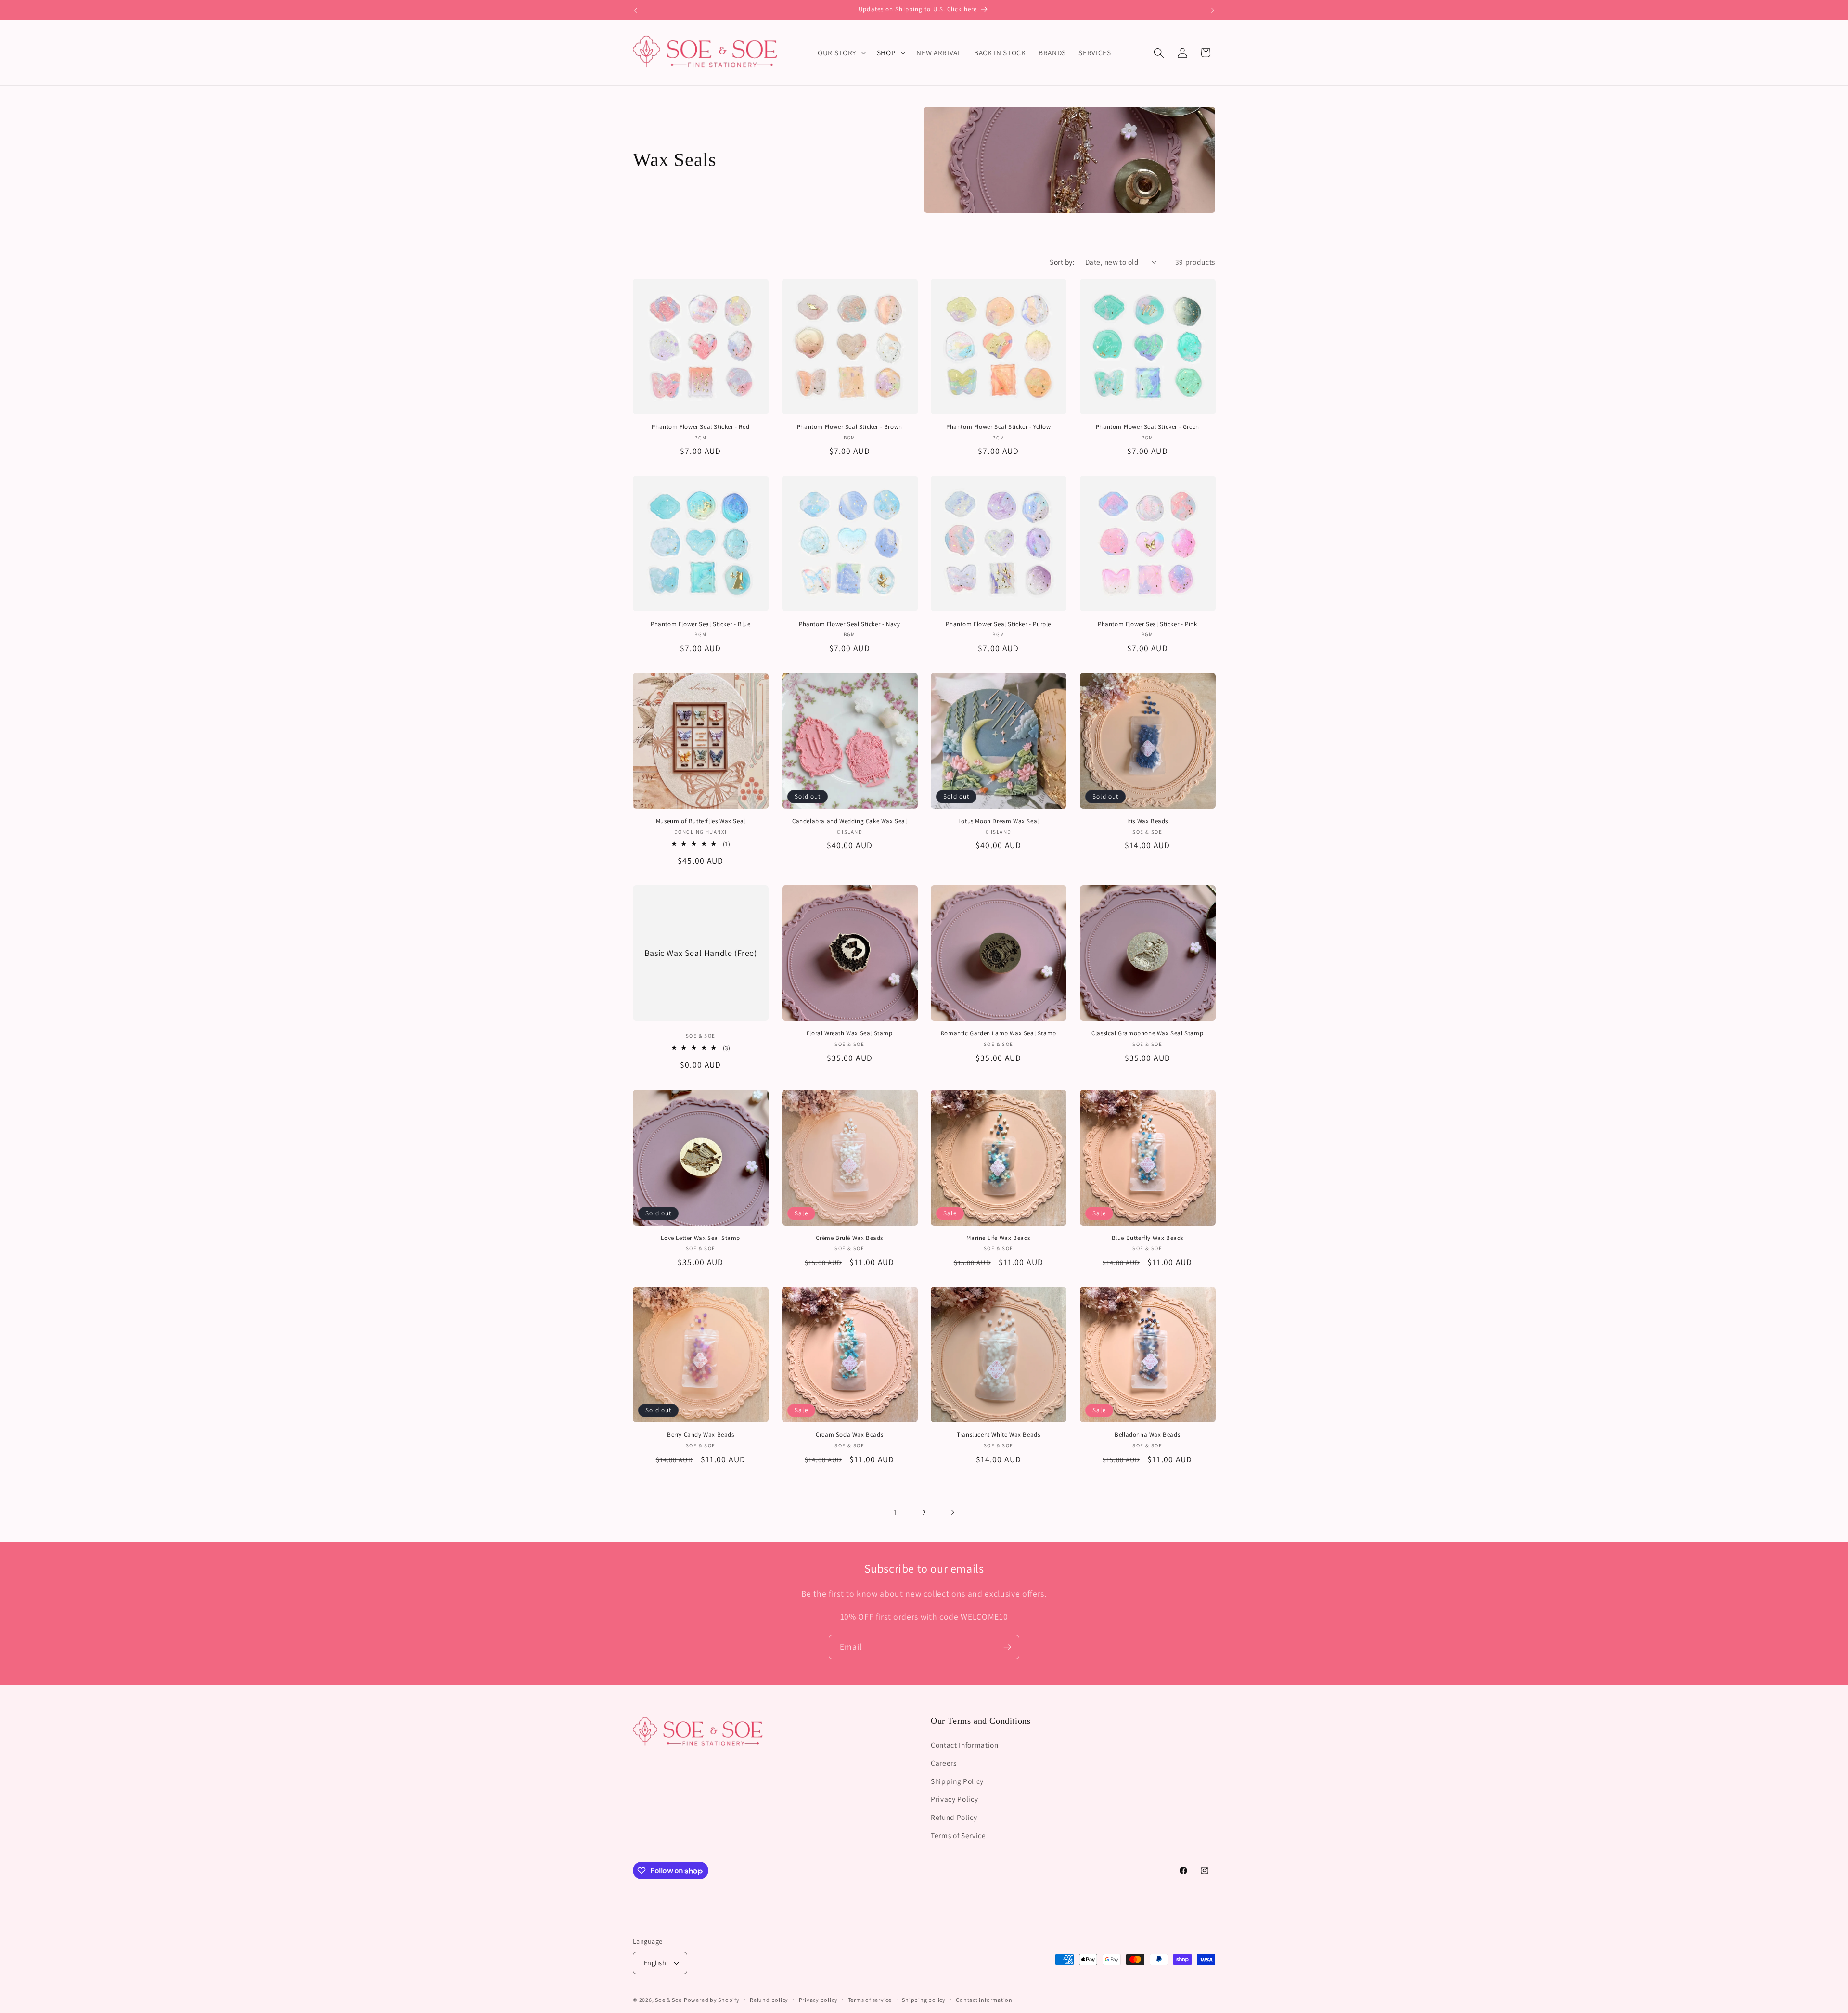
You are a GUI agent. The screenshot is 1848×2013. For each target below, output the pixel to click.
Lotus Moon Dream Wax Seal (999, 821)
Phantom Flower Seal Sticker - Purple (998, 624)
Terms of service (870, 2000)
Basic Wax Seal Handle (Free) (701, 953)
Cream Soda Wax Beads (849, 1435)
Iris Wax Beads (1148, 821)
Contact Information (965, 1744)
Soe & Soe (668, 2000)
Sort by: (1062, 262)
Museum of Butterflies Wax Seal (701, 821)
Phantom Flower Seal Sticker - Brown (850, 427)
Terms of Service (958, 1835)
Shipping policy (924, 2000)
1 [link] (895, 1512)
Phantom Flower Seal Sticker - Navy (849, 624)
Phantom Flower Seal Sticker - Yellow (999, 427)
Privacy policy (818, 2000)
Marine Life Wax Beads (998, 1238)
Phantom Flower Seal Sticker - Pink (1147, 624)
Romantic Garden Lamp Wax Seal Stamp (999, 1033)
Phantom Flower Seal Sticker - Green (1148, 427)
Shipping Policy (957, 1781)
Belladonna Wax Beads (1147, 1435)
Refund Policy (954, 1817)
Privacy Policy (954, 1799)
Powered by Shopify (712, 2000)
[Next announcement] (1213, 10)
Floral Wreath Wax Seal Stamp (850, 1033)
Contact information (984, 2000)
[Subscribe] (1007, 1647)
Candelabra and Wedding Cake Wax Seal (850, 821)
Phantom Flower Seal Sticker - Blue (700, 624)
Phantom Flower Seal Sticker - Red (700, 427)
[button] (841, 53)
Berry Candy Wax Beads (701, 1435)
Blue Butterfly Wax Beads (1148, 1238)
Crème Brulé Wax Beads (849, 1238)
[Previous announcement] (636, 10)
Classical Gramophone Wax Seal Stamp (1147, 1033)
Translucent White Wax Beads (998, 1435)
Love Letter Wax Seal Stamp (700, 1238)
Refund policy (769, 2000)
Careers (944, 1763)
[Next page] (952, 1512)
